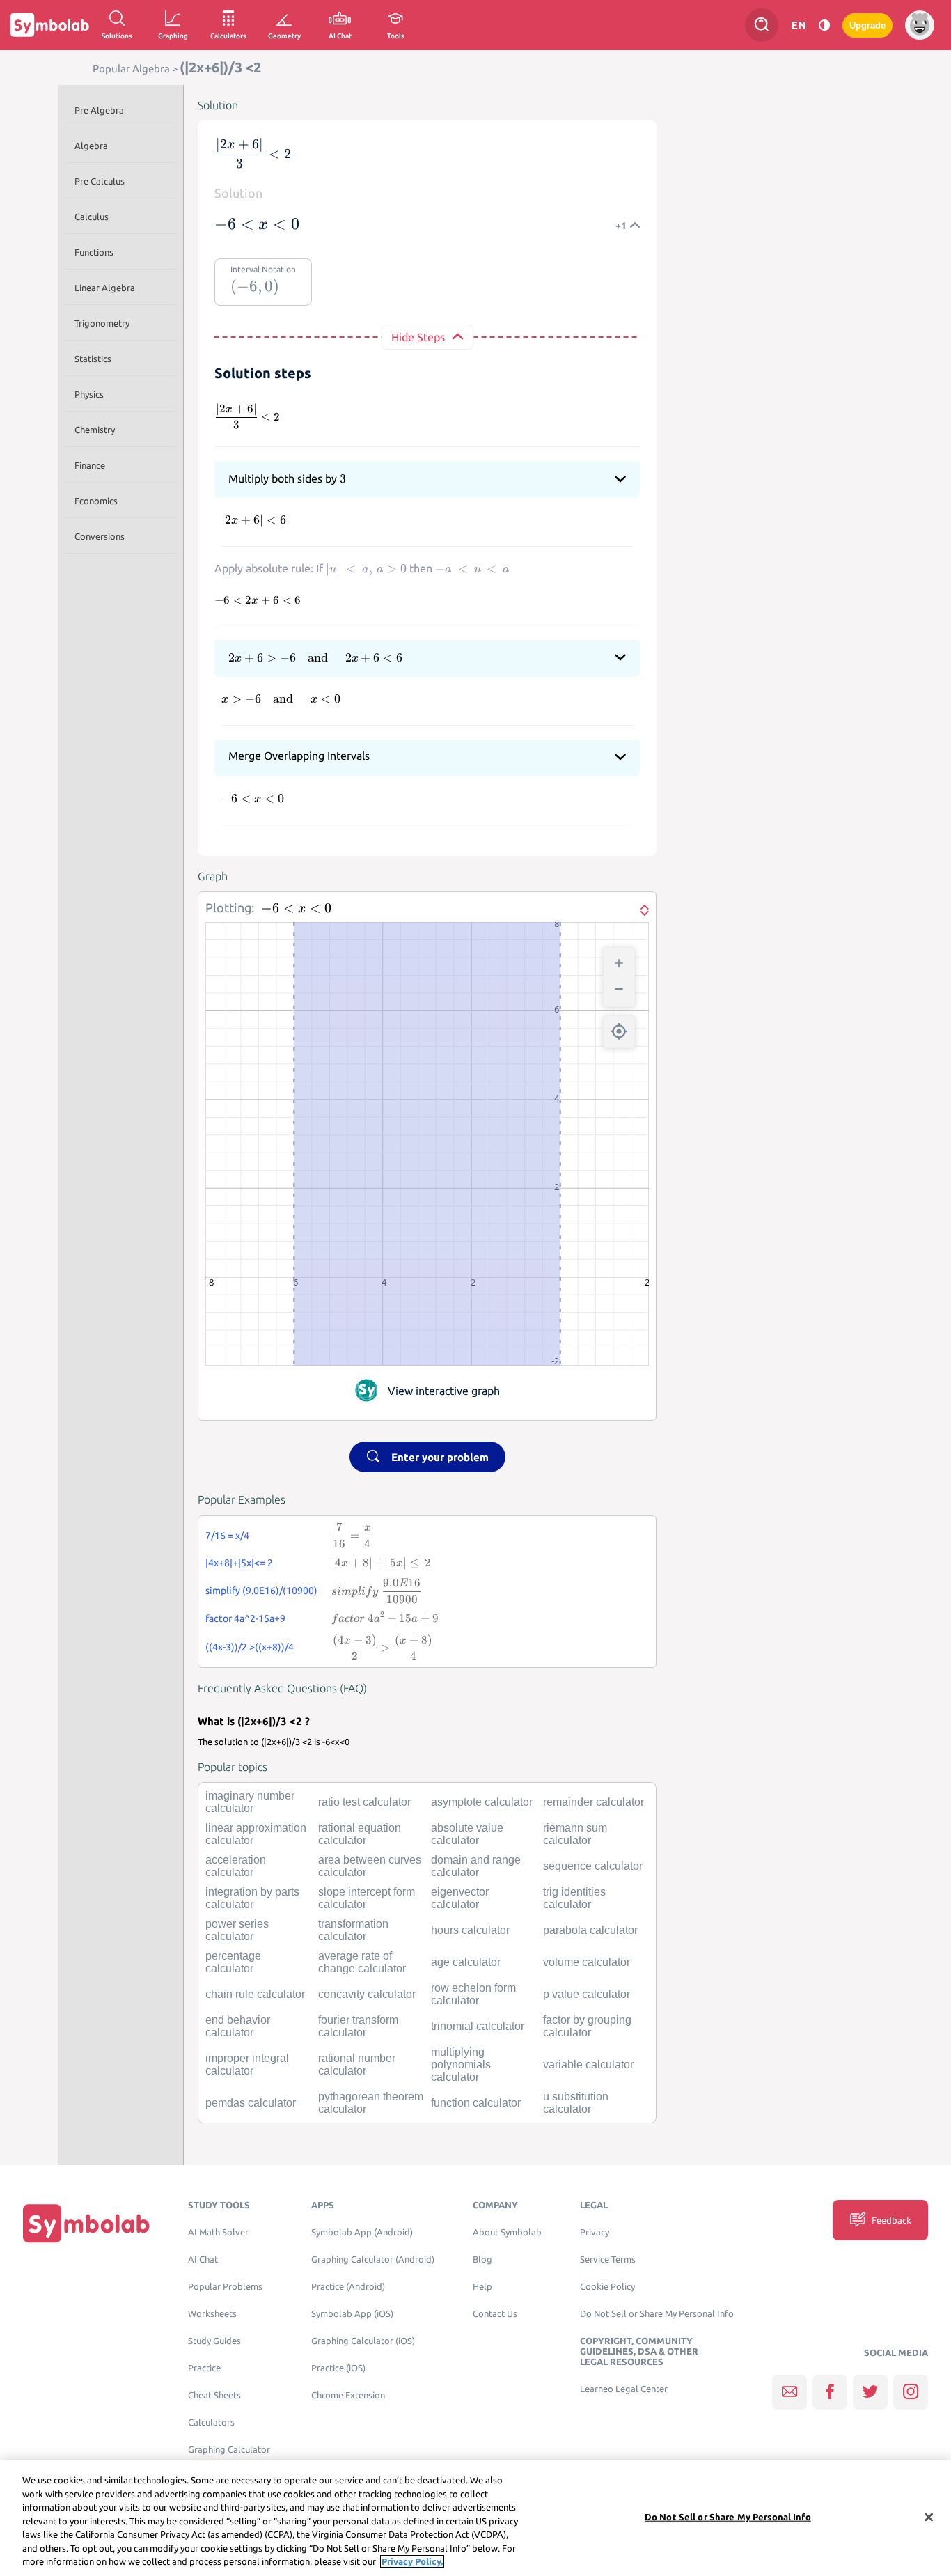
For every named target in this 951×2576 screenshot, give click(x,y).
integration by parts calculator (252, 1898)
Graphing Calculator (229, 2450)
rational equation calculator (360, 1834)
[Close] (929, 2517)
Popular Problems (225, 2287)
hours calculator (470, 1930)
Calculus (92, 217)
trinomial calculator (478, 2026)
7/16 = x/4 (227, 1536)
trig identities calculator (574, 1898)
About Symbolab (507, 2232)
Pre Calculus (100, 181)
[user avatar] (920, 25)
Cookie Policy (607, 2287)
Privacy (595, 2232)
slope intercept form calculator (367, 1898)
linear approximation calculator (256, 1834)
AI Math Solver (218, 2232)
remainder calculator (594, 1802)
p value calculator (587, 1994)
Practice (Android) (348, 2287)
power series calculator (237, 1930)
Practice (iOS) (338, 2368)
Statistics (93, 359)
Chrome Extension (348, 2395)
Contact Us (495, 2314)
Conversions (100, 536)
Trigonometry (102, 323)
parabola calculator (590, 1930)
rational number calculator (357, 2064)
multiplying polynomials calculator (461, 2064)
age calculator (466, 1962)
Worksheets (212, 2314)
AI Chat (203, 2259)
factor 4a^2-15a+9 (245, 1618)
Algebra (91, 146)
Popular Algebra (131, 69)
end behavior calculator (238, 2026)
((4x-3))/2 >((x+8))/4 (250, 1647)
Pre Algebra (99, 110)
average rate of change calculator (362, 1962)
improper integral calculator (247, 2064)
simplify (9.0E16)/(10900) (261, 1591)
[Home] (86, 2223)
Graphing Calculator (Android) (373, 2259)
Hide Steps (418, 337)
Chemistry (95, 430)
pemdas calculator (251, 2103)
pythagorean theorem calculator (371, 2103)
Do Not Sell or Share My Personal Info (657, 2314)
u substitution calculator (576, 2103)
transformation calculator (353, 1930)
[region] (475, 2518)
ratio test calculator (364, 1802)
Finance (90, 465)
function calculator (476, 2103)
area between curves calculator (370, 1866)
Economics (96, 501)
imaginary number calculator (250, 1802)
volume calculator (587, 1962)
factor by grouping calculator (587, 2026)
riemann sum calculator (575, 1834)
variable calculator (588, 2064)
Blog (482, 2259)
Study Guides (214, 2341)
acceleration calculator (236, 1866)
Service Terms (608, 2259)
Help (482, 2287)
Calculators (211, 2422)
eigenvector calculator (460, 1898)
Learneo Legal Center (624, 2389)
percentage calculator (233, 1962)
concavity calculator (367, 1994)
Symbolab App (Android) (362, 2232)
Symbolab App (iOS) (352, 2314)
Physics (89, 394)
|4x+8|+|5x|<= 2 (239, 1563)
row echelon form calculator (473, 1994)
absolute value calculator (467, 1834)
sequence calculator (593, 1866)
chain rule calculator (255, 1994)
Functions (94, 252)
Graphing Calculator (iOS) (363, 2341)
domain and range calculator (476, 1866)
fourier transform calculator (358, 2026)
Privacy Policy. (412, 2561)
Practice (204, 2368)
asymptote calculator (482, 1802)
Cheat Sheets (214, 2395)
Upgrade (867, 25)
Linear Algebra (105, 288)
